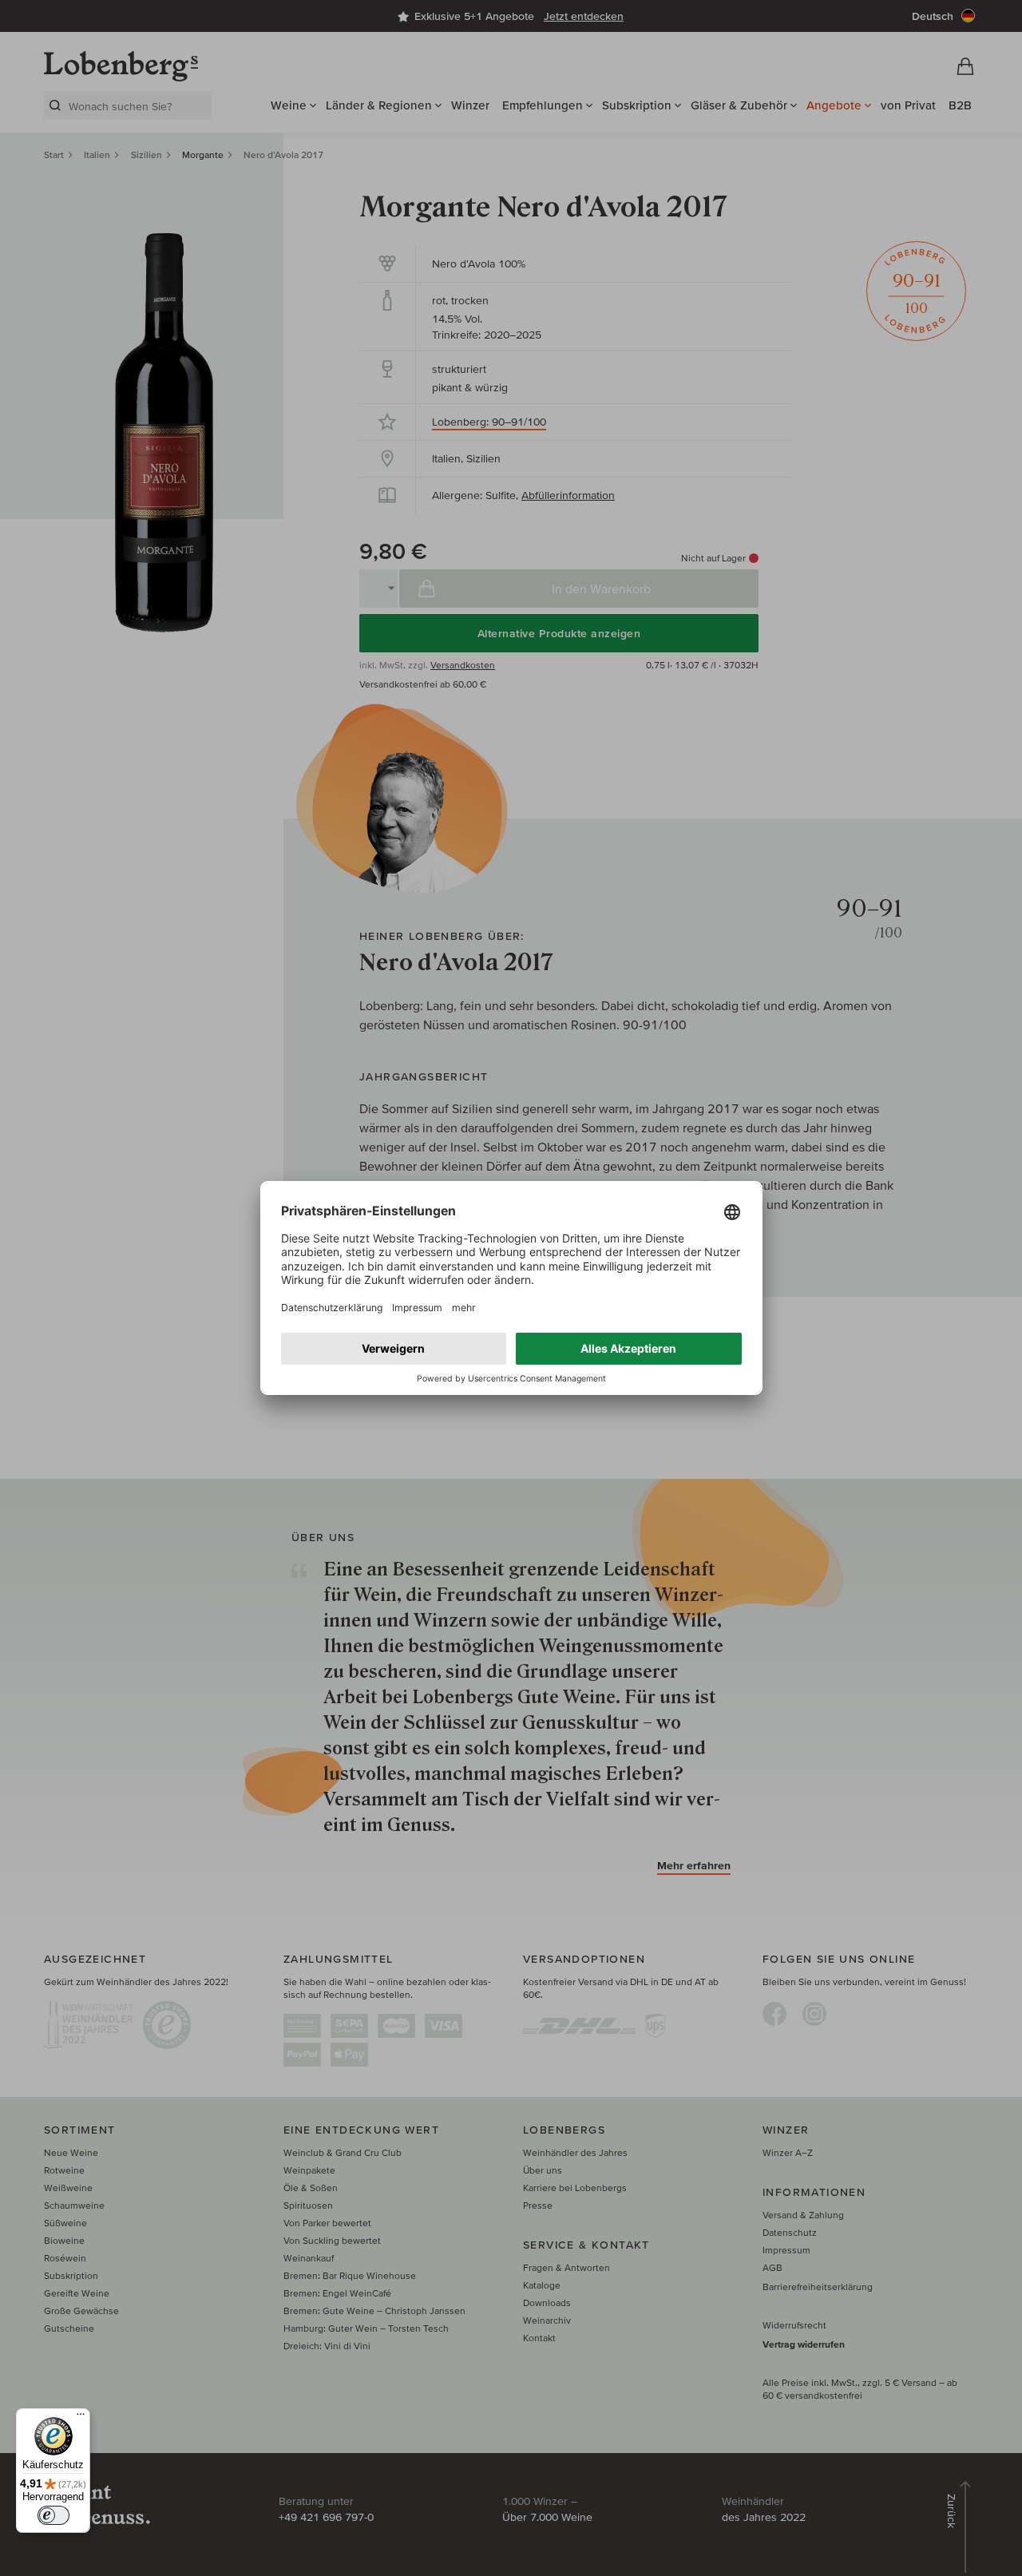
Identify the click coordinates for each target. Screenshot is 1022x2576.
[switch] (53, 2515)
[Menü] (81, 2418)
